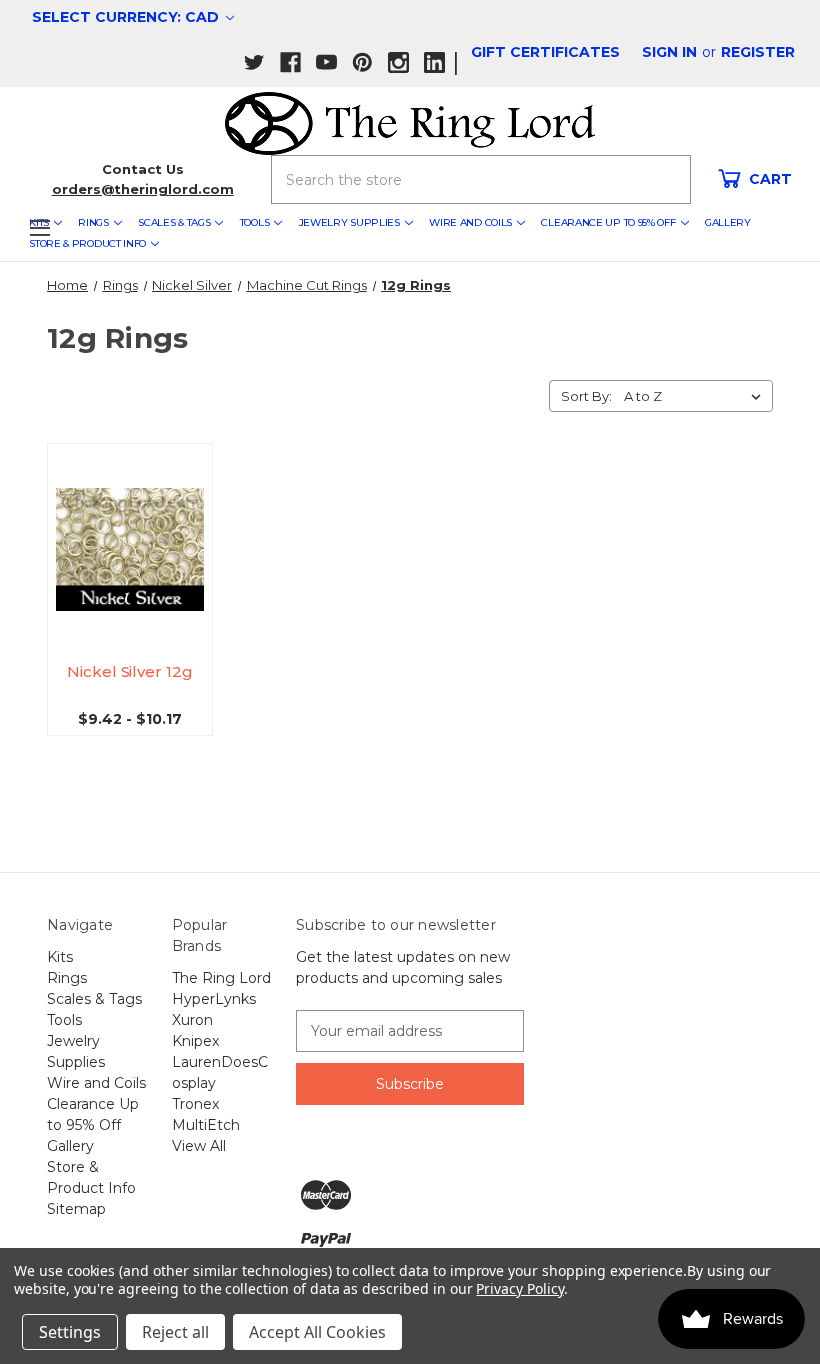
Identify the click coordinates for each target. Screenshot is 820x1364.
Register (758, 52)
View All (199, 1146)
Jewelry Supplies (349, 222)
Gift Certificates (545, 52)
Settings (70, 1332)
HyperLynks (214, 999)
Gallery (728, 222)
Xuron (192, 1020)
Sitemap (76, 1209)
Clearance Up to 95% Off (608, 222)
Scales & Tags (174, 222)
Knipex (195, 1041)
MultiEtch (206, 1125)
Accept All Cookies (317, 1332)
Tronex (195, 1104)
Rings (93, 222)
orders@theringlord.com (143, 189)
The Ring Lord (221, 978)
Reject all (175, 1332)
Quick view (137, 524)
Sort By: (586, 396)
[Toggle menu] (39, 227)
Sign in (669, 52)
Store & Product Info (87, 243)
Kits (60, 957)
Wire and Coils (470, 222)
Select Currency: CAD (127, 17)
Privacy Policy (519, 1288)
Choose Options (134, 568)
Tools (255, 222)
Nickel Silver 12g (129, 671)
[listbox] (696, 396)
